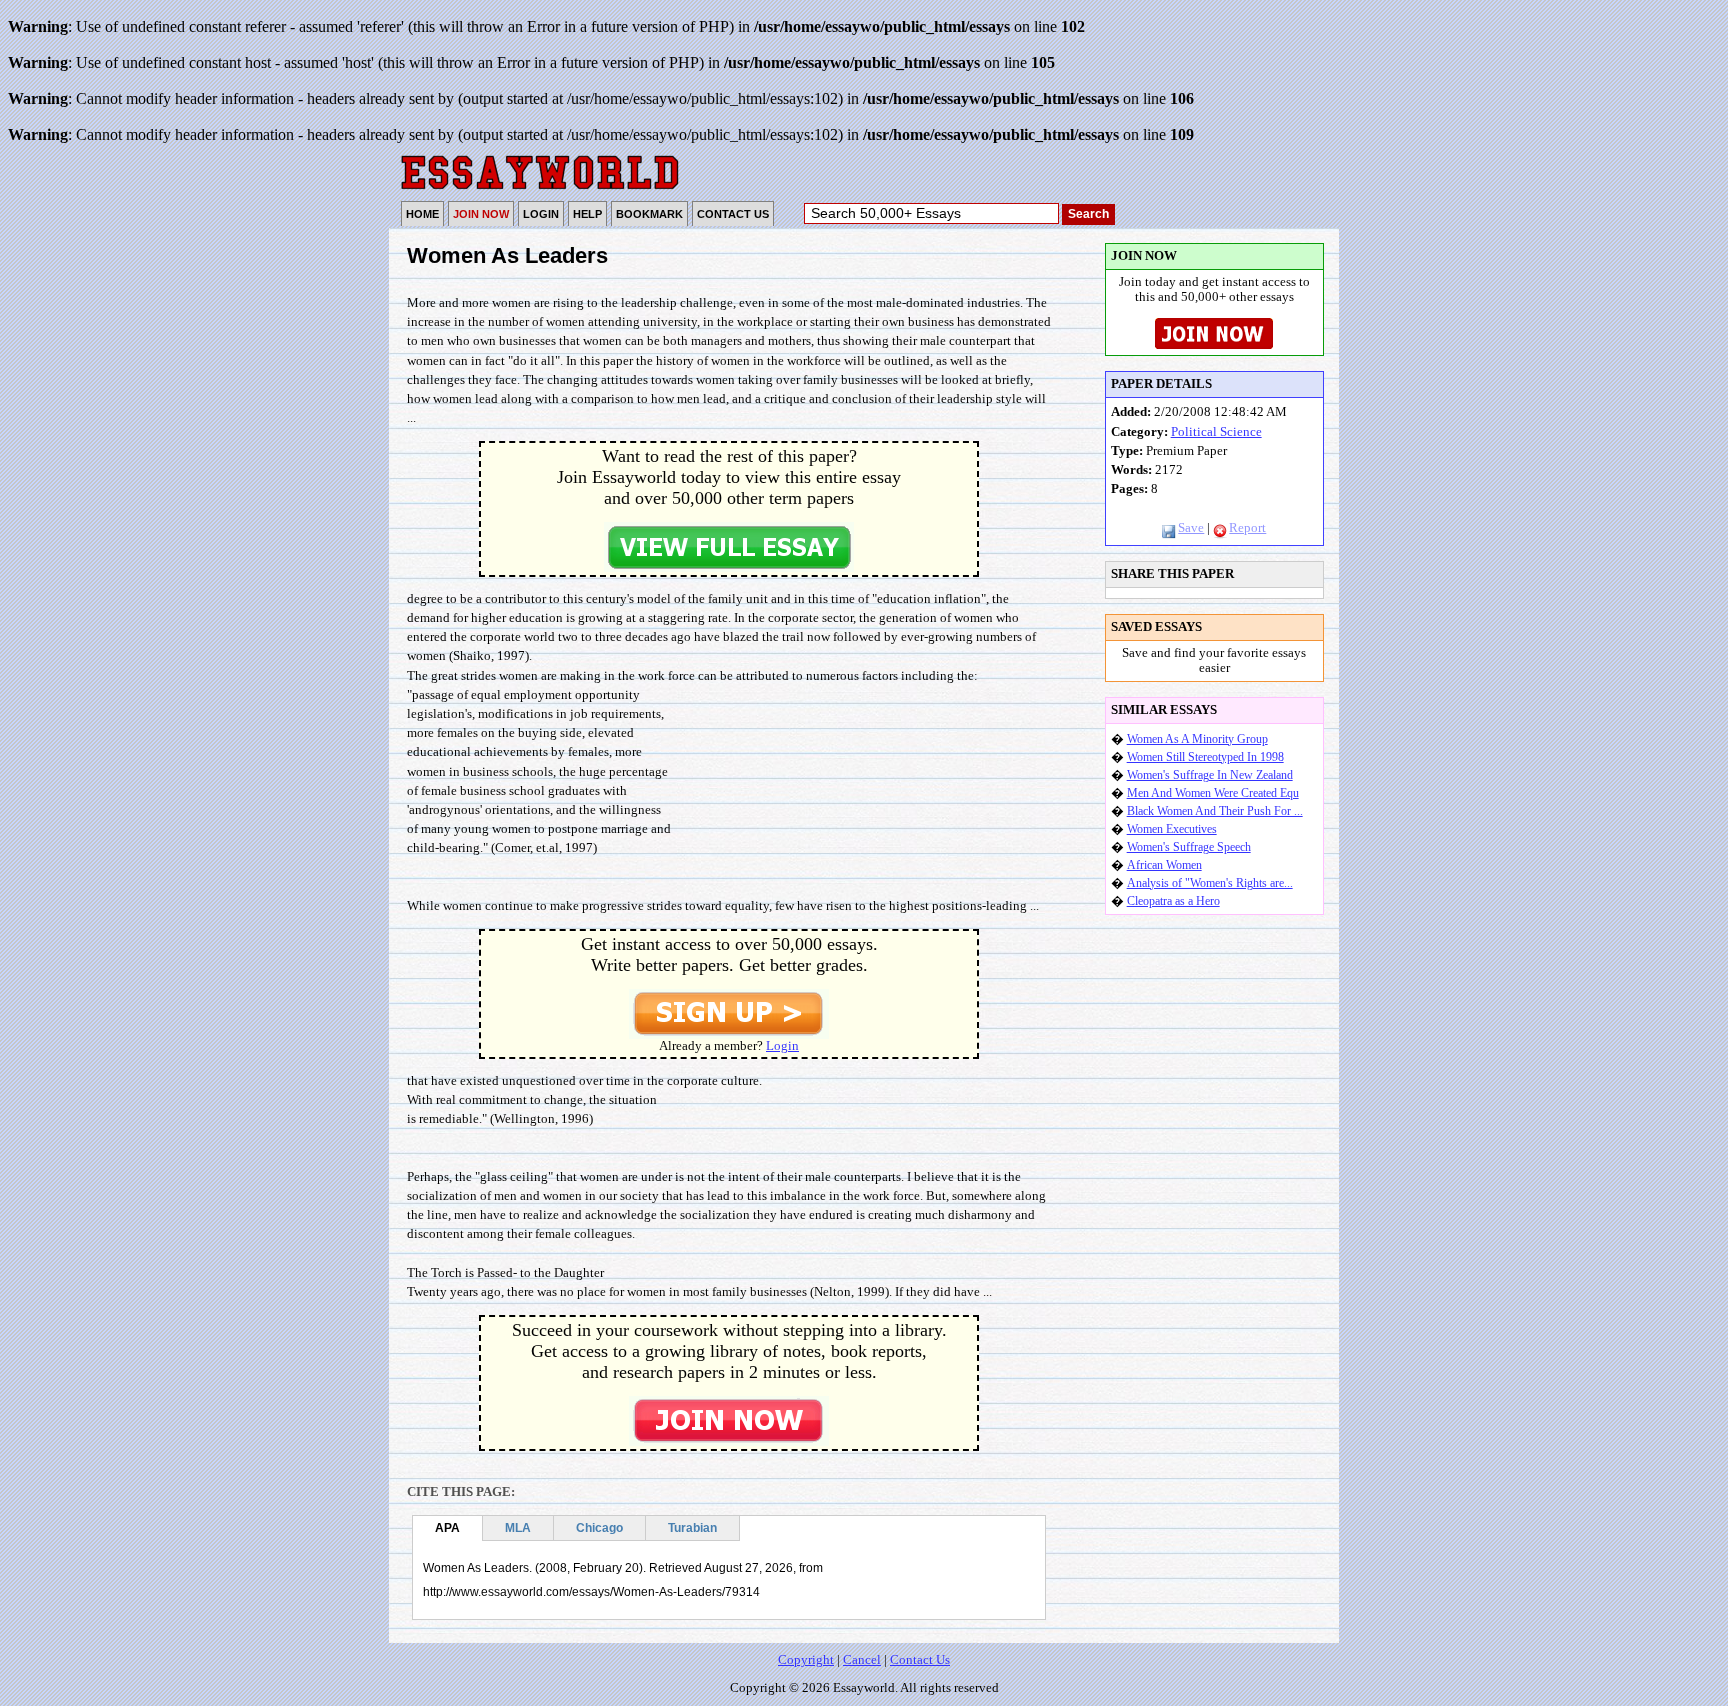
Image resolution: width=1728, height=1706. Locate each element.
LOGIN (541, 214)
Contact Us (920, 1660)
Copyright (806, 1660)
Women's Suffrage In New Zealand (1210, 775)
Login (782, 1046)
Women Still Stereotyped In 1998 (1205, 757)
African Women (1164, 865)
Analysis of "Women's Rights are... (1210, 883)
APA (447, 1528)
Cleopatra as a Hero (1173, 901)
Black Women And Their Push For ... (1215, 811)
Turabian (692, 1528)
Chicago (599, 1528)
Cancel (862, 1660)
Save (1191, 528)
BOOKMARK (649, 214)
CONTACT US (733, 214)
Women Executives (1172, 829)
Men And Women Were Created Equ (1213, 793)
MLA (518, 1528)
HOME (422, 214)
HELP (587, 214)
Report (1247, 528)
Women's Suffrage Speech (1189, 847)
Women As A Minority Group (1197, 739)
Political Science (1216, 432)
